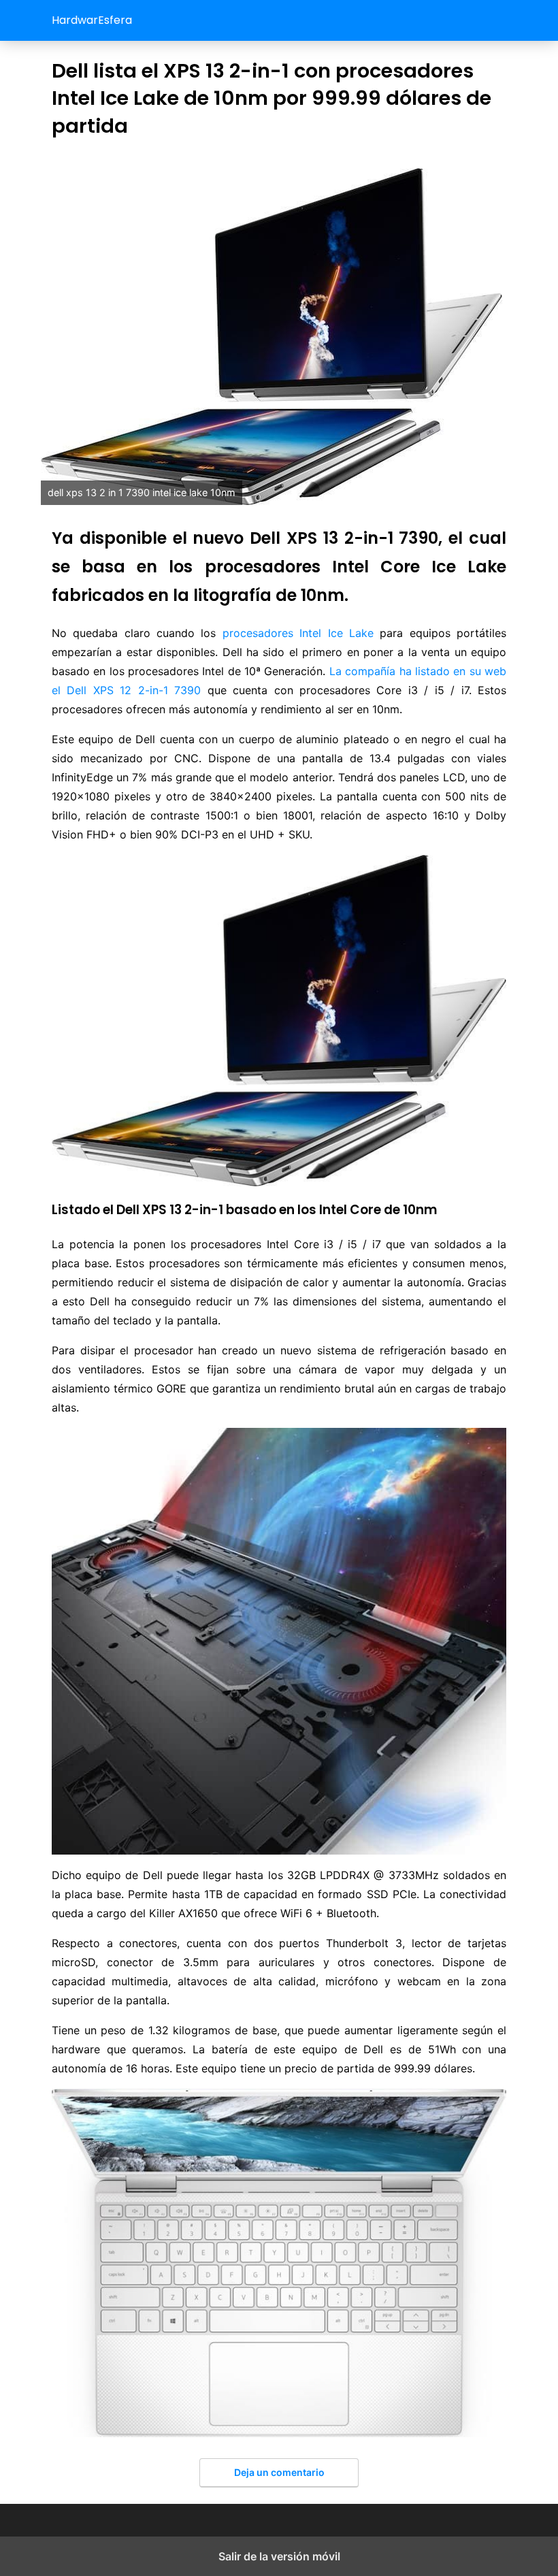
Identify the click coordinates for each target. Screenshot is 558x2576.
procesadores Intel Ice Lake (298, 633)
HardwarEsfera (92, 20)
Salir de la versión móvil (279, 2556)
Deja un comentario (279, 2472)
